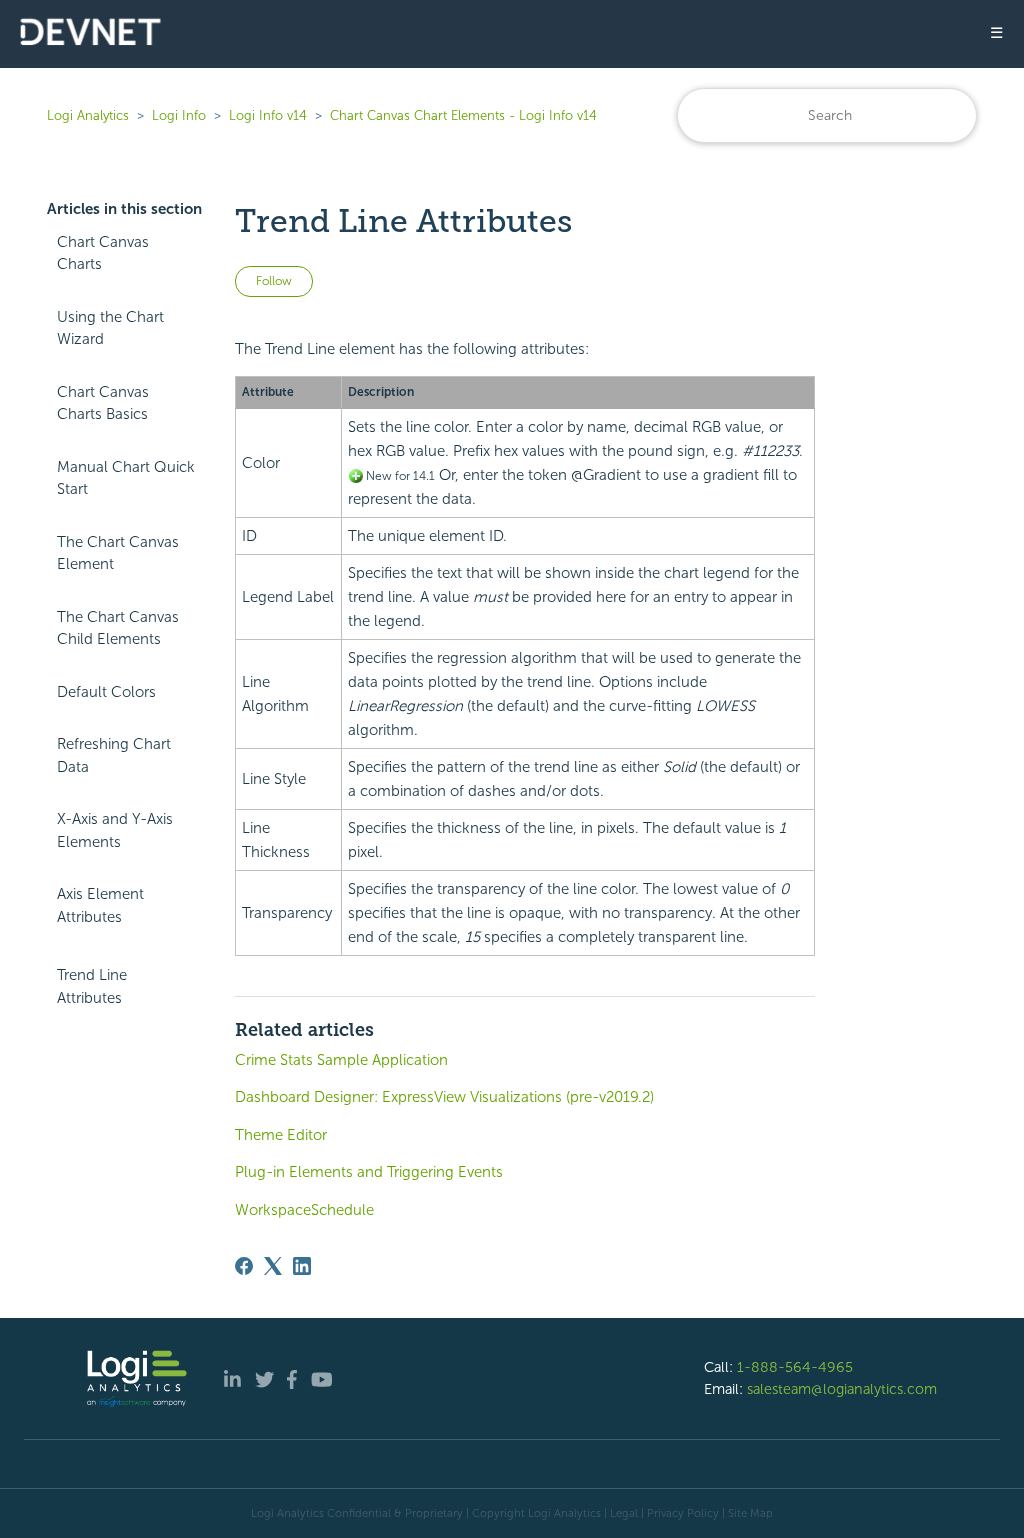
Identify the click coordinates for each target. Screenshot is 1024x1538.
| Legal (621, 1513)
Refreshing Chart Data (114, 755)
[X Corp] (273, 1266)
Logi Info (179, 115)
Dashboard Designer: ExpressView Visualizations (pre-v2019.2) (444, 1097)
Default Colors (106, 692)
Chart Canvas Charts (103, 253)
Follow (274, 281)
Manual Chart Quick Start (126, 478)
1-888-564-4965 (795, 1367)
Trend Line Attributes (92, 986)
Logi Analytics (88, 115)
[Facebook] (244, 1266)
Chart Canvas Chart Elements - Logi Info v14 (463, 115)
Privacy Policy (683, 1513)
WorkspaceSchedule (304, 1210)
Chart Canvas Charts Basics (103, 403)
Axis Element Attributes (100, 905)
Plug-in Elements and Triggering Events (369, 1172)
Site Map (750, 1513)
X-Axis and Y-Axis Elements (115, 830)
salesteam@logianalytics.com (842, 1389)
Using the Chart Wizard (110, 328)
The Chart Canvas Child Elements (118, 628)
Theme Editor (281, 1135)
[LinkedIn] (302, 1266)
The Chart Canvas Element (118, 553)
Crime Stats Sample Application (341, 1060)
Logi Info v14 (268, 115)
